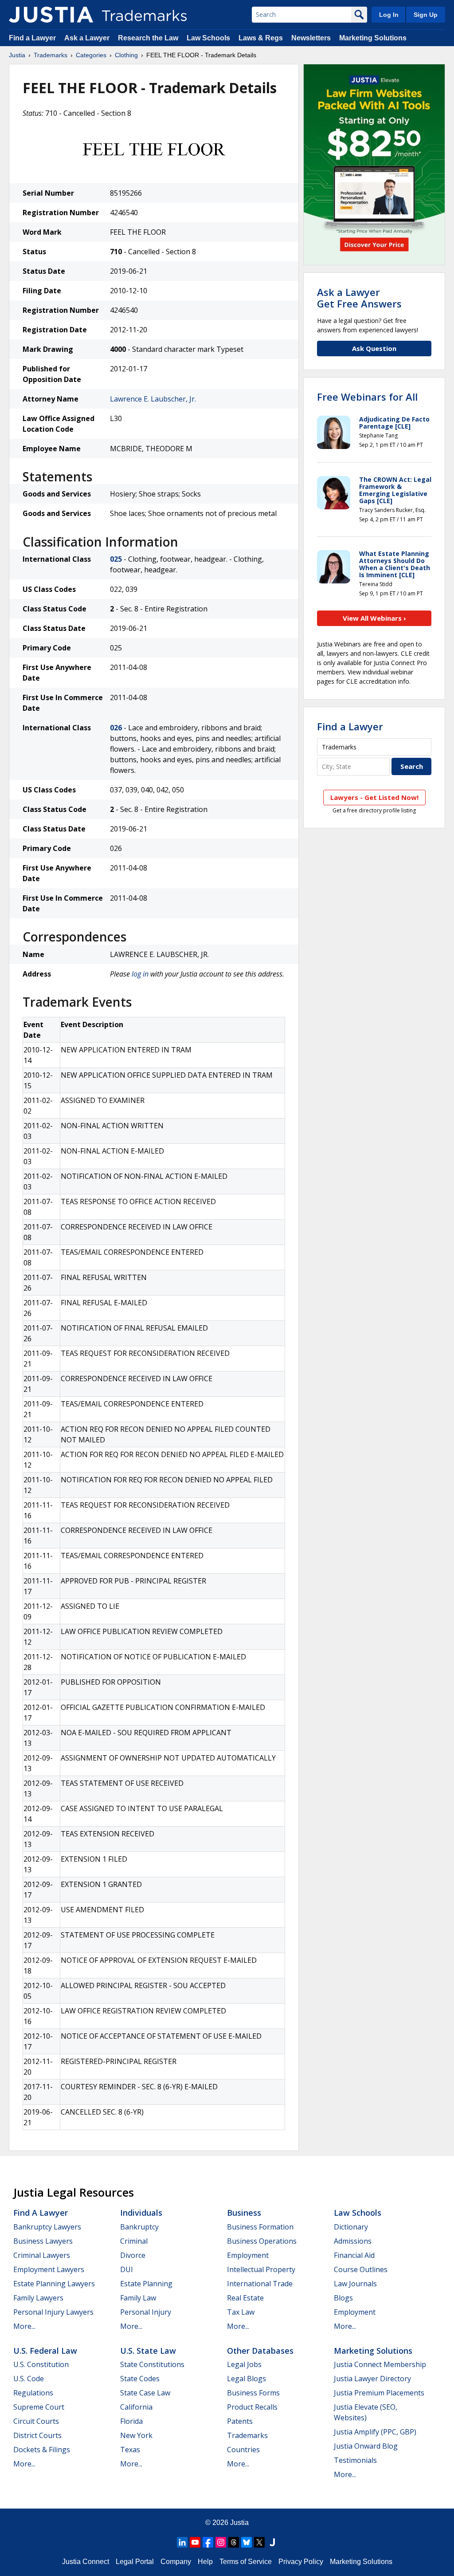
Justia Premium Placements (379, 2393)
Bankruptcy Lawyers (47, 2227)
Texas (130, 2450)
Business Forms (253, 2393)
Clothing (126, 55)
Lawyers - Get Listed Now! (374, 797)
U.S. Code (29, 2379)
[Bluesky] (247, 2542)
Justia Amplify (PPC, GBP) (375, 2432)
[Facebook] (208, 2542)
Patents (240, 2421)
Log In (389, 15)
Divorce (133, 2255)
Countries (243, 2450)
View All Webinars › (374, 618)
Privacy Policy (301, 2562)
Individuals (141, 2213)
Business (244, 2213)
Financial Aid (354, 2255)
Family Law (138, 2298)
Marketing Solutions (373, 38)
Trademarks (51, 55)
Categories (91, 55)
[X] (259, 2542)
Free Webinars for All (367, 397)
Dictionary (351, 2227)
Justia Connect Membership (380, 2364)
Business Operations (262, 2241)
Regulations (33, 2393)
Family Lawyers (38, 2298)
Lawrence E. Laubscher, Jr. (153, 399)
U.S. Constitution (41, 2364)
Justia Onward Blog (366, 2446)
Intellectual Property (261, 2269)
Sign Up (426, 15)
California (136, 2407)
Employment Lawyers (49, 2269)
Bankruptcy (139, 2227)
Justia (17, 55)
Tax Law (241, 2312)
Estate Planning (146, 2284)
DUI (127, 2269)
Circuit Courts (36, 2421)
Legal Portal (135, 2562)
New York (136, 2435)
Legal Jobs (244, 2364)
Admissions (353, 2241)
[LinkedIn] (182, 2542)
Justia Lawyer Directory (372, 2379)
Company (176, 2562)
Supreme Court (39, 2407)
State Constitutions (152, 2364)
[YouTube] (195, 2542)
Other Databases (260, 2351)
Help (205, 2562)
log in (140, 974)
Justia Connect (86, 2562)
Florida (131, 2421)
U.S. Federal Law (45, 2351)
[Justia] (51, 15)
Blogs (343, 2298)
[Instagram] (221, 2542)
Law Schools (208, 38)
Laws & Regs (261, 38)
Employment (248, 2255)
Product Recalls (252, 2407)
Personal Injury (146, 2312)
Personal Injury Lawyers (53, 2312)
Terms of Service (246, 2562)
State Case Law (145, 2393)
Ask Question (374, 348)
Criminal (134, 2241)
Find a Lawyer (32, 38)
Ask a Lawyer (87, 38)
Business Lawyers (43, 2241)
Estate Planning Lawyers (54, 2284)
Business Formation (260, 2227)
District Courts (37, 2435)
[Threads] (234, 2542)
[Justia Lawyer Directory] (272, 2542)
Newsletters (311, 38)
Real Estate (245, 2298)
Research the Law (148, 38)
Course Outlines (361, 2269)
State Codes (140, 2379)
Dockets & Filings (42, 2450)
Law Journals (355, 2284)
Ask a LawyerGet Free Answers (359, 298)
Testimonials (355, 2460)
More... (24, 2326)
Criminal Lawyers (42, 2255)
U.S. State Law (148, 2351)
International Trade (260, 2284)
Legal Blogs (247, 2379)
